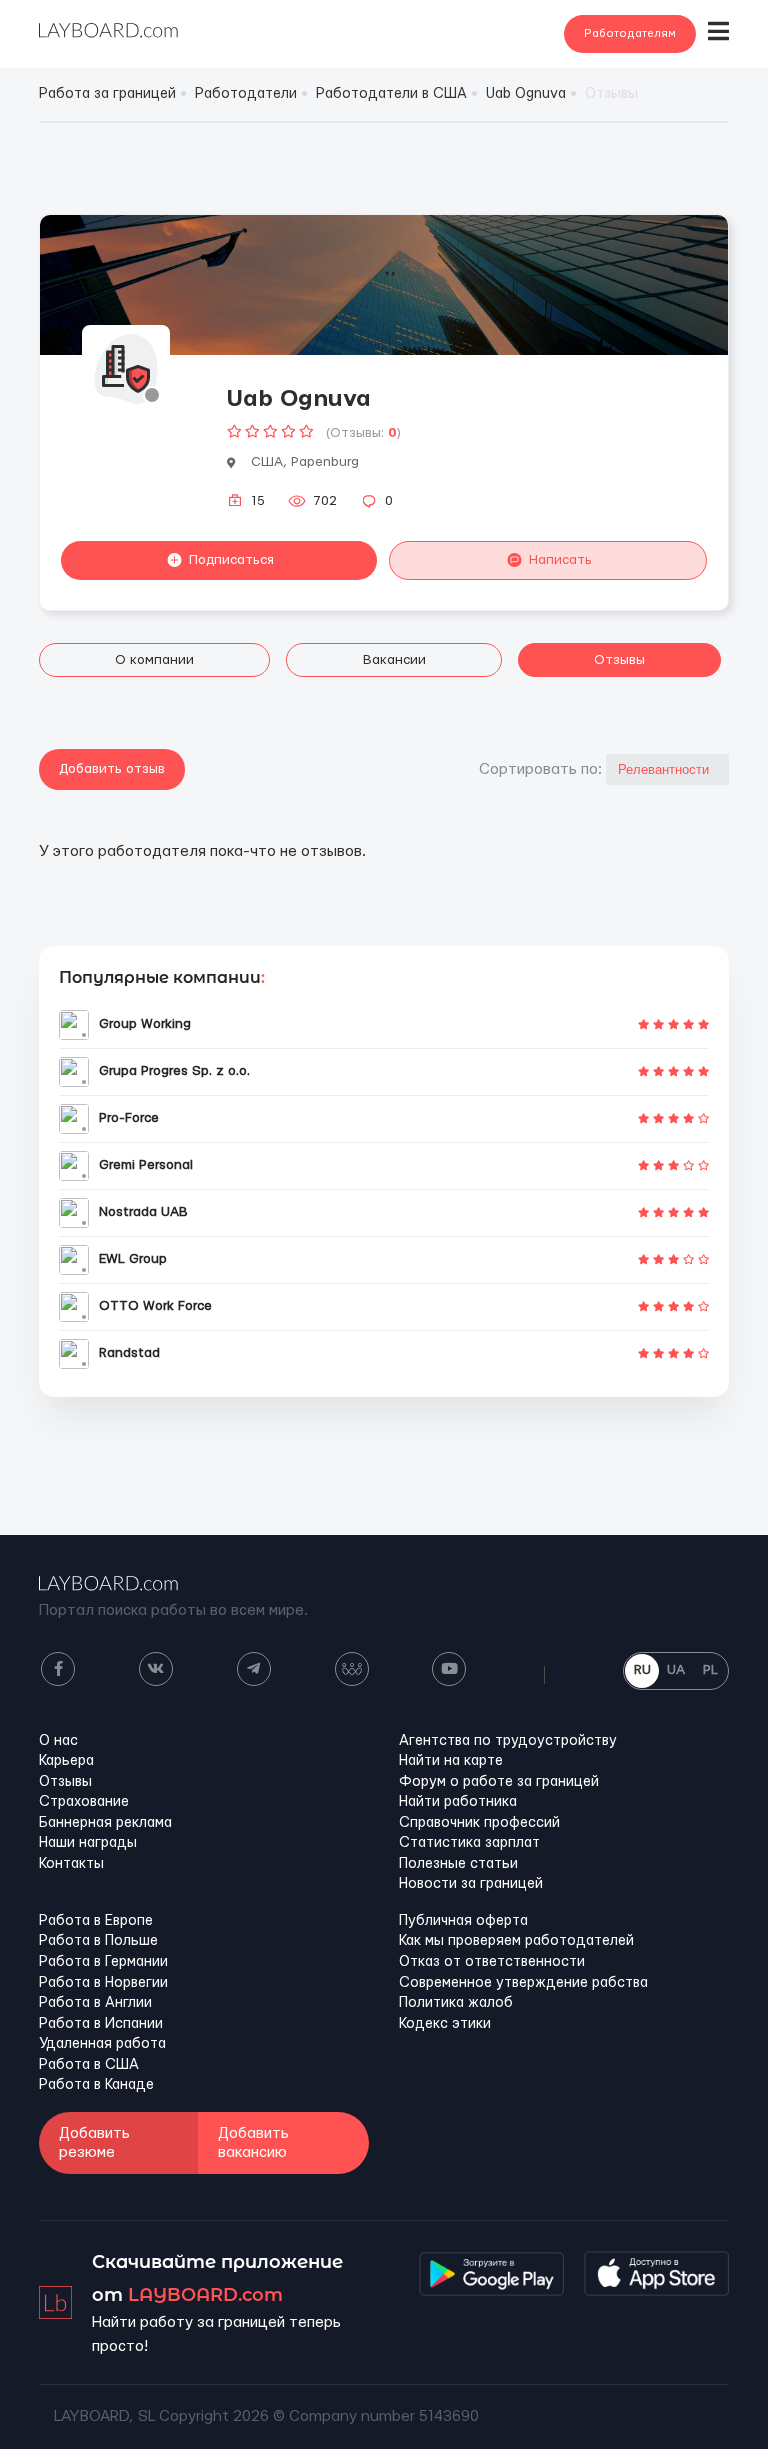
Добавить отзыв (112, 769)
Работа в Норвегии (103, 1983)
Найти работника (458, 1802)
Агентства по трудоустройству (508, 1741)
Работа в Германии (103, 1962)
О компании (154, 660)
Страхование (84, 1802)
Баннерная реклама (105, 1823)
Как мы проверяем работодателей (516, 1941)
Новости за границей (471, 1884)
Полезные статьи (458, 1864)
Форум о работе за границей (499, 1782)
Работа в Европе (96, 1921)
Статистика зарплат (469, 1843)
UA (676, 1670)
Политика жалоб (456, 2003)
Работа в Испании (101, 2024)
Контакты (71, 1864)
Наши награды (88, 1843)
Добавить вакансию (253, 2143)
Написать (560, 560)
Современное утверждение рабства (523, 1983)
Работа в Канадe (96, 2085)
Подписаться (231, 560)
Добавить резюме (94, 2143)
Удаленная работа (102, 2044)
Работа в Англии (95, 2003)
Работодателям (630, 33)
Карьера (66, 1761)
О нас (58, 1741)
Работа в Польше (98, 1941)
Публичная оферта (463, 1921)
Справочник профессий (479, 1823)
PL (710, 1670)
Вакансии (394, 660)
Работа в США (89, 2065)
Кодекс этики (445, 2024)
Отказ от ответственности (492, 1962)
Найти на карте (451, 1761)
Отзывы (619, 660)
